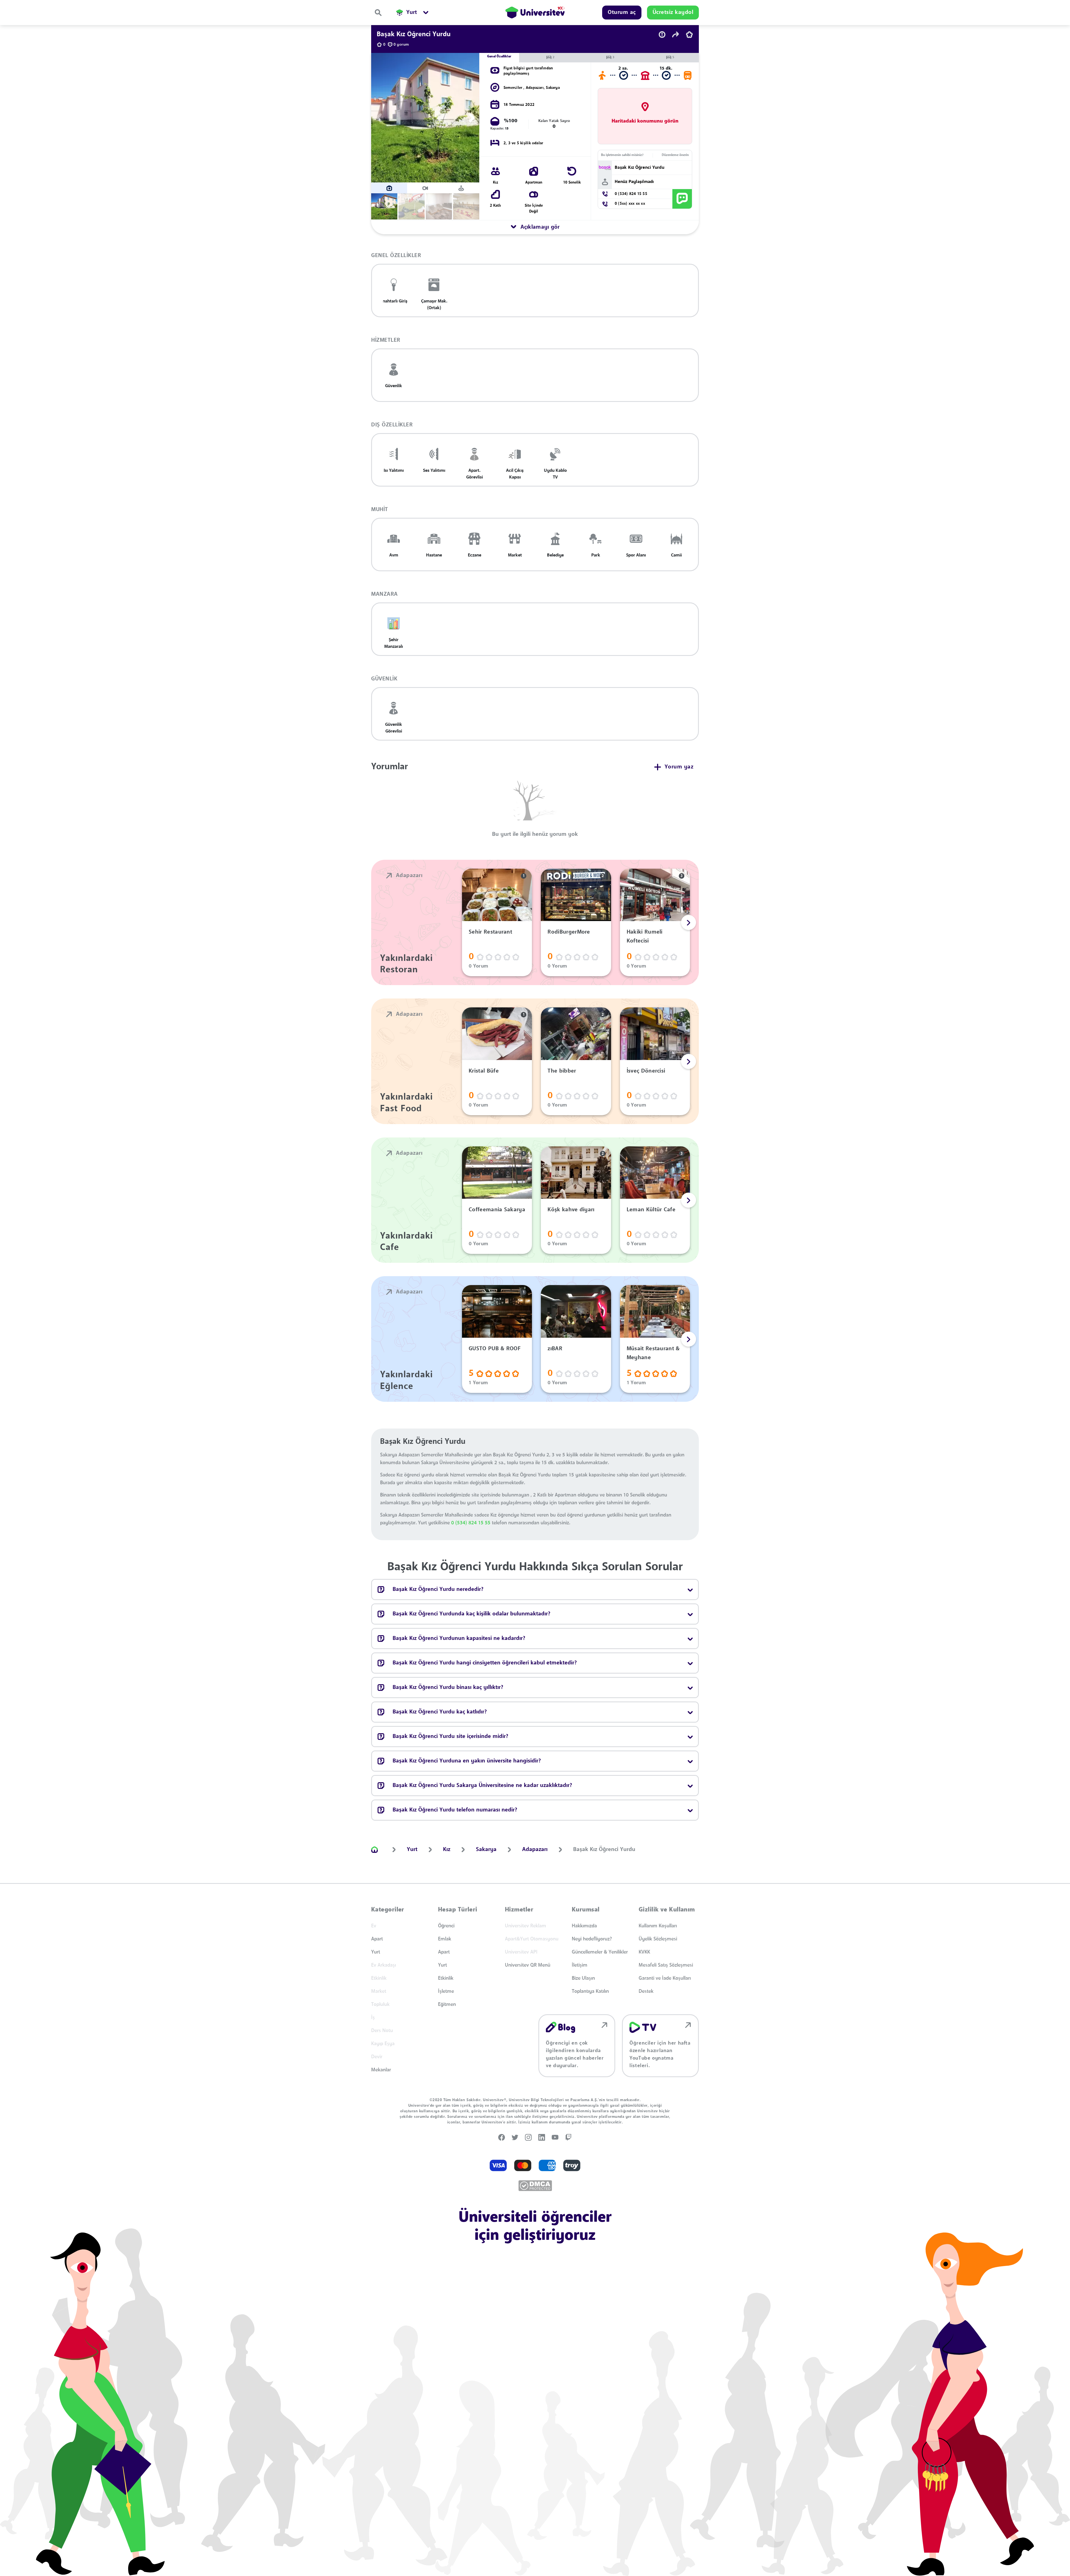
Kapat (507, 1363)
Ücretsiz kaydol (551, 1363)
